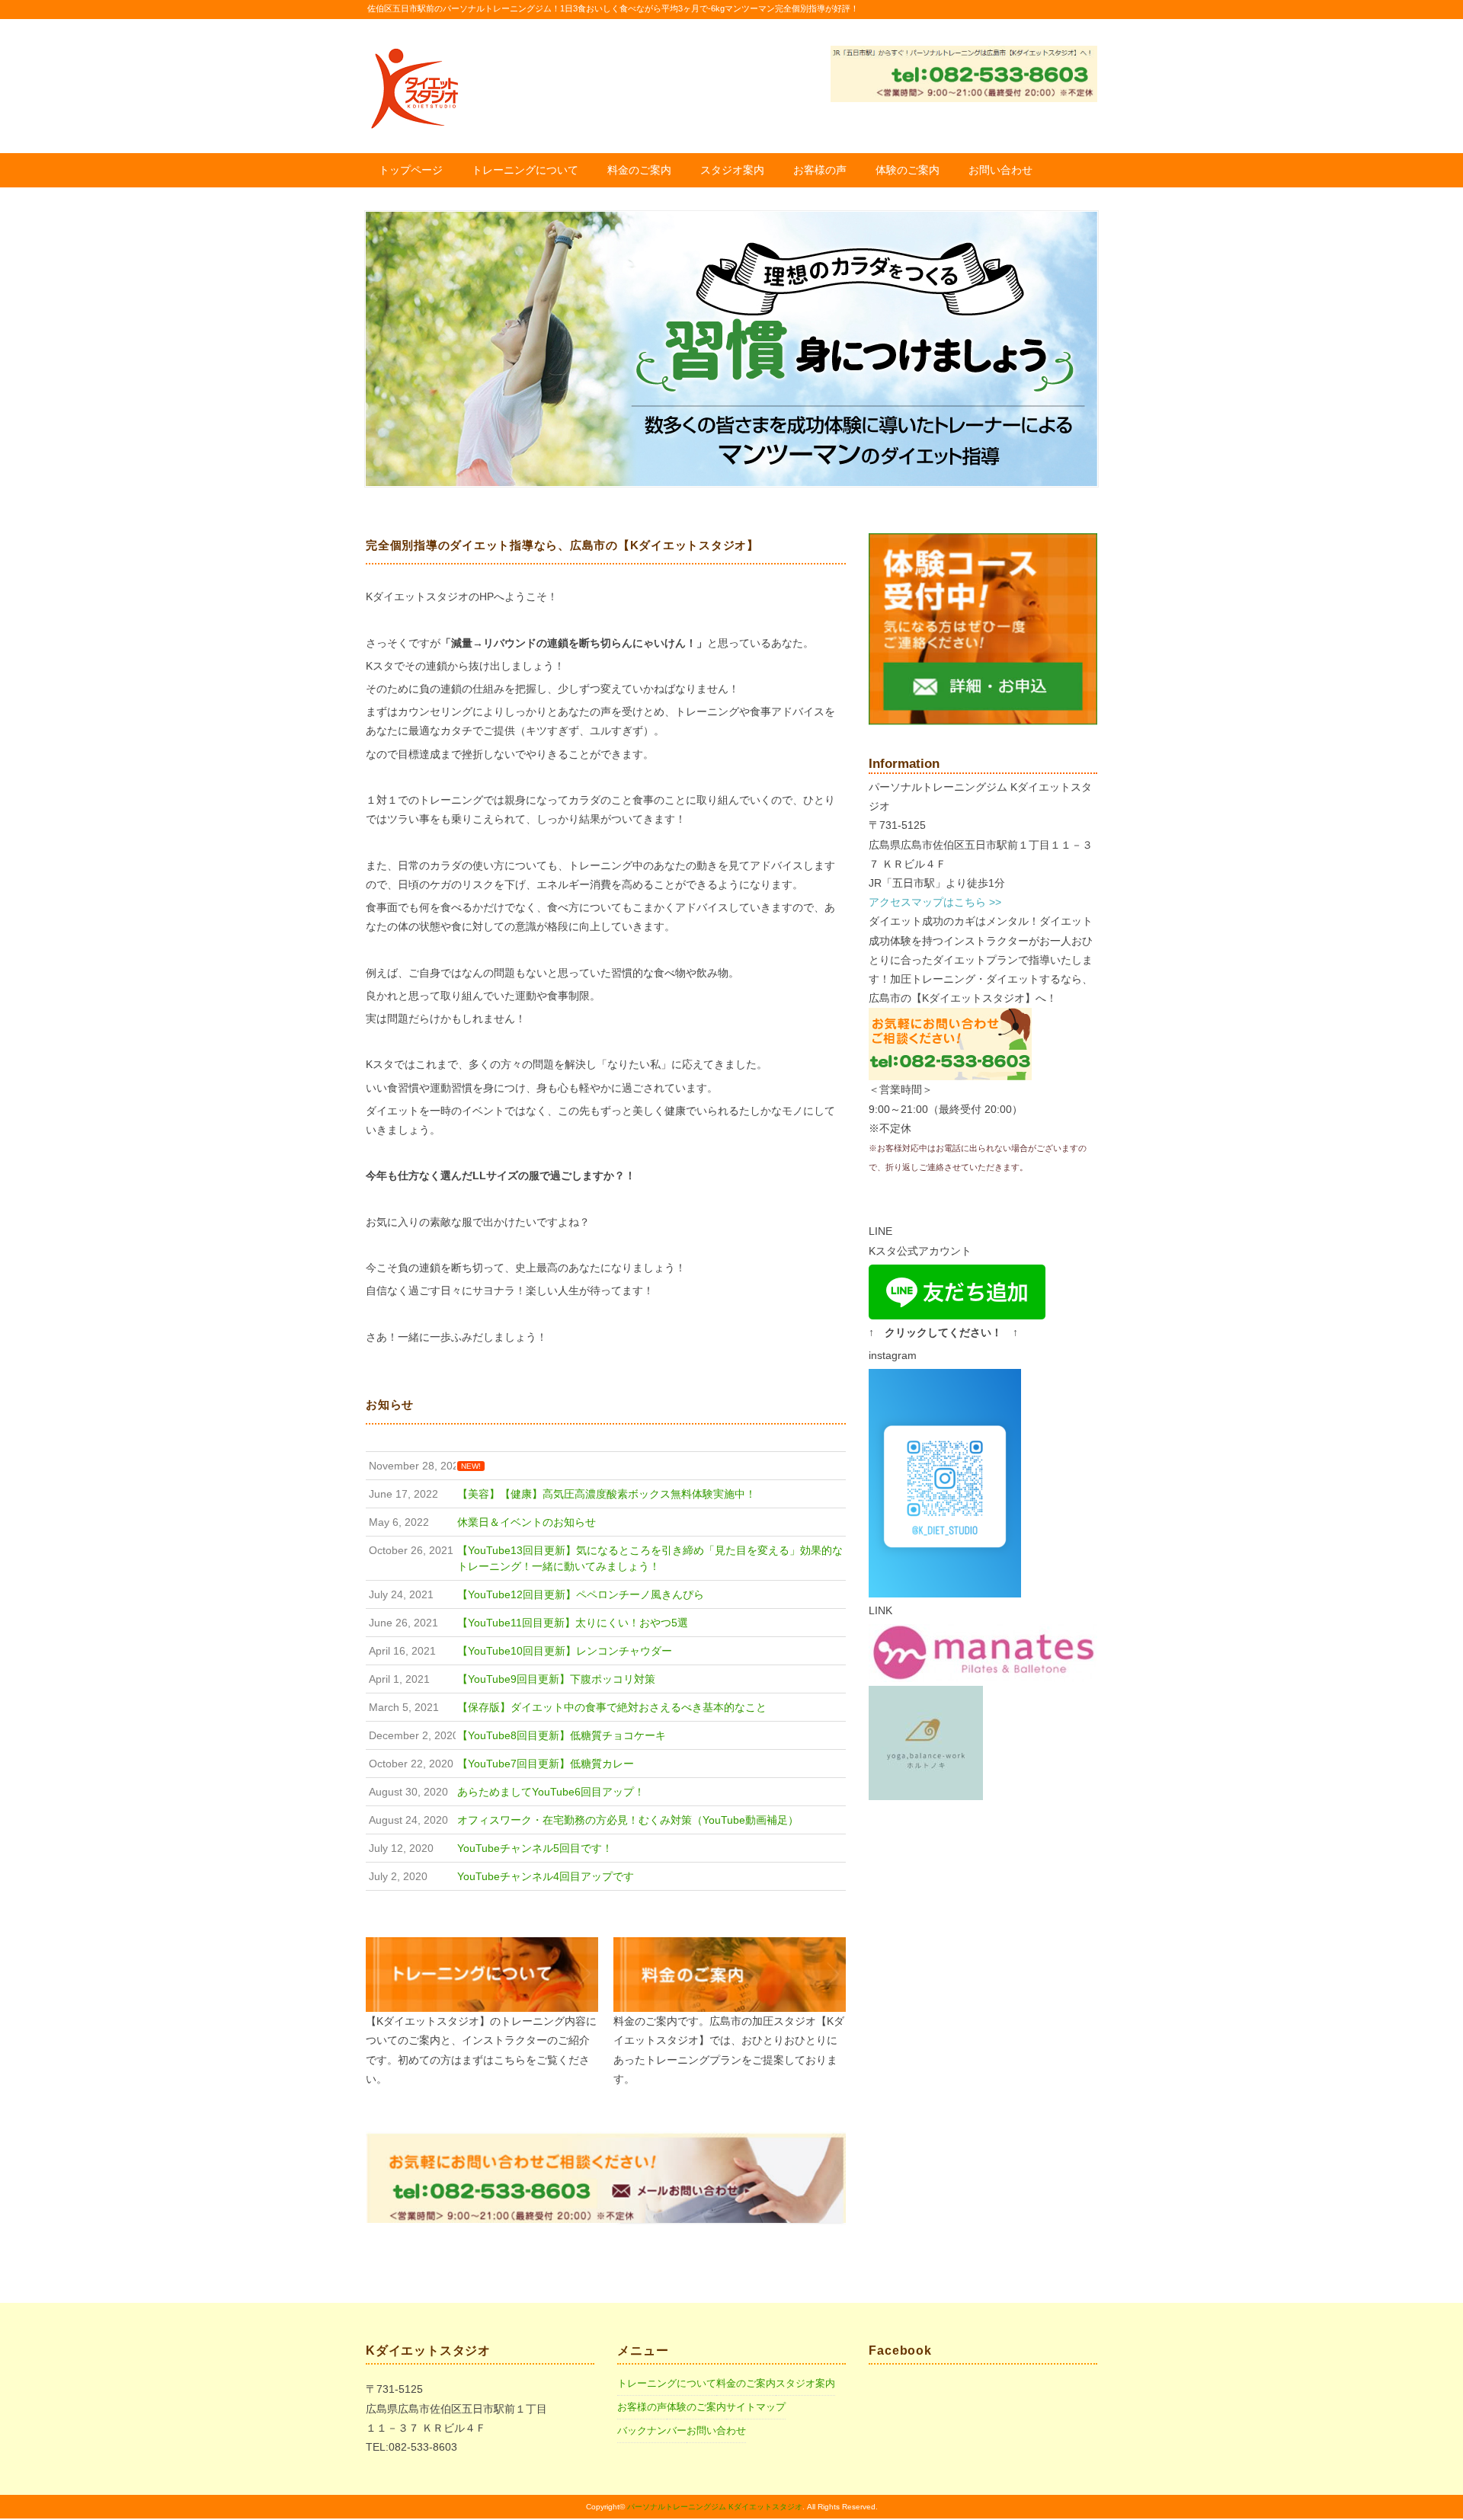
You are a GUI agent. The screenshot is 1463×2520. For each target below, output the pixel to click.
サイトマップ (756, 2407)
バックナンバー (652, 2430)
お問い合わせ (1000, 170)
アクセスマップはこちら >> (935, 902)
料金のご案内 (639, 170)
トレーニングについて (525, 170)
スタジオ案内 (732, 170)
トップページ (411, 170)
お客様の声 (820, 170)
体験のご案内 (908, 170)
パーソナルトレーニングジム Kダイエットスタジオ (715, 2507)
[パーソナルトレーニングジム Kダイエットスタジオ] (414, 51)
